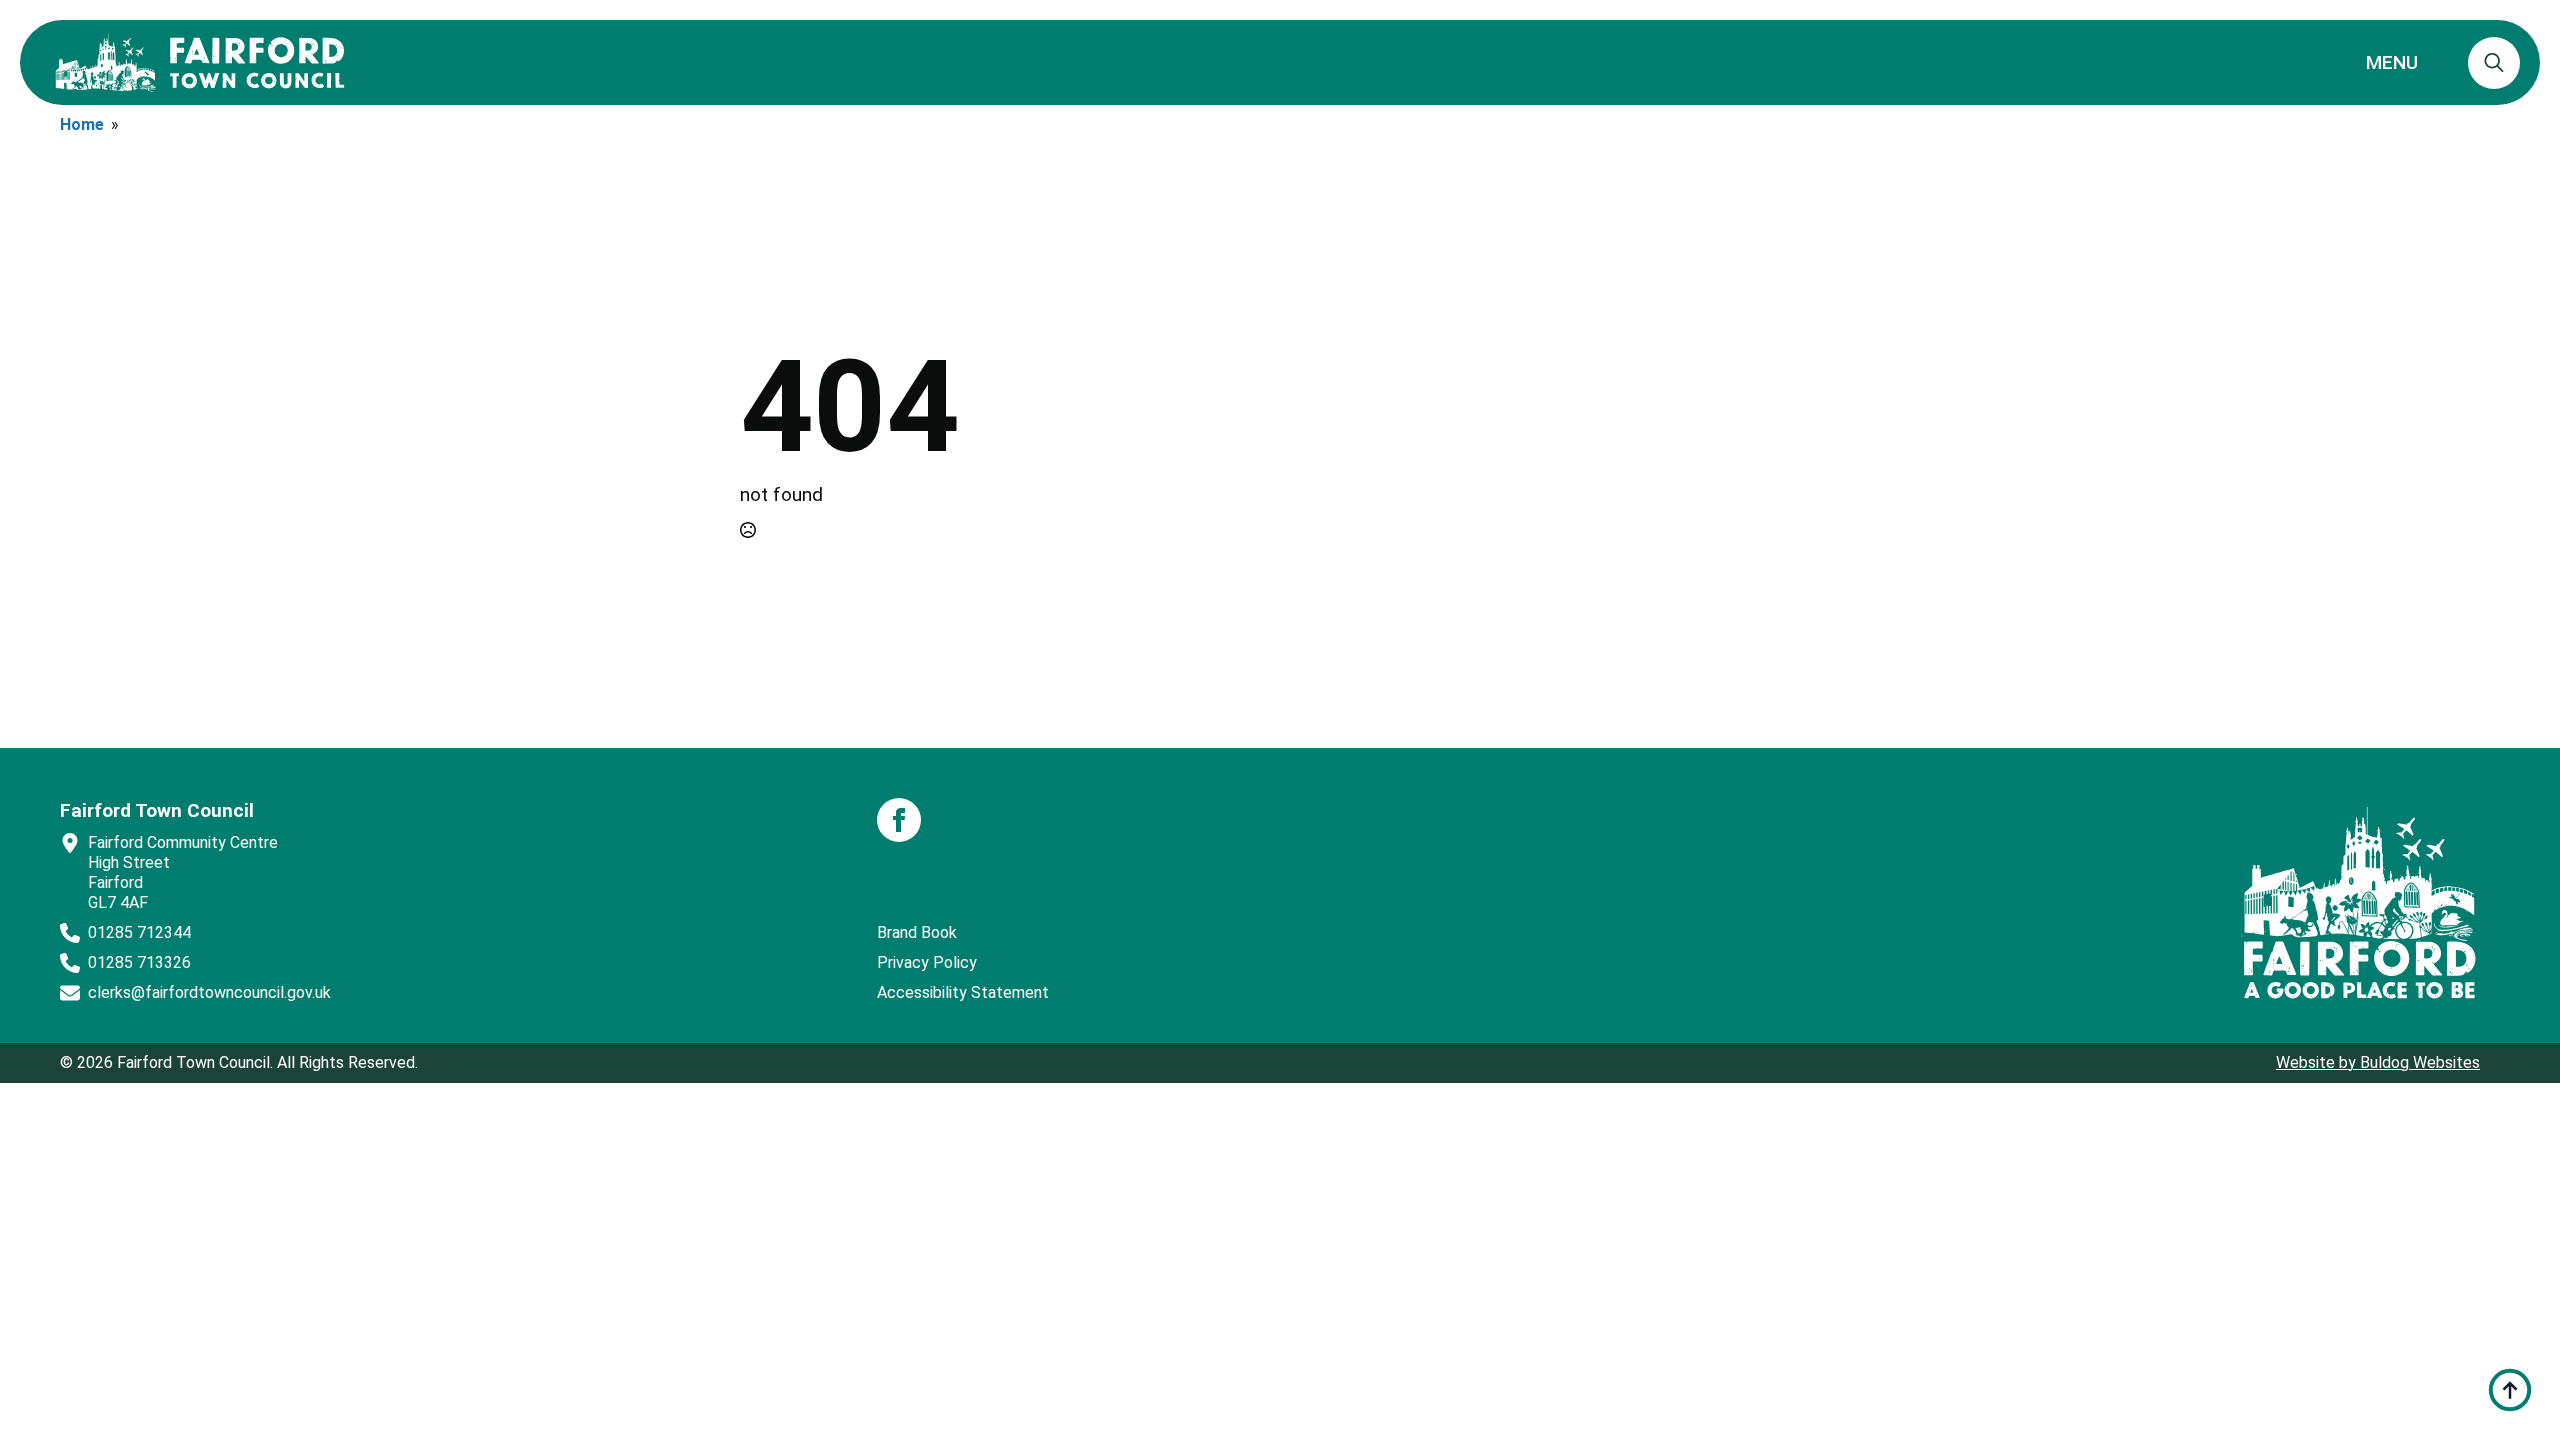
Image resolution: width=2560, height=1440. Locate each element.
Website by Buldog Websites (2378, 1062)
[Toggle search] (2494, 63)
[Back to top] (2510, 1390)
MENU (2392, 62)
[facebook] (899, 820)
